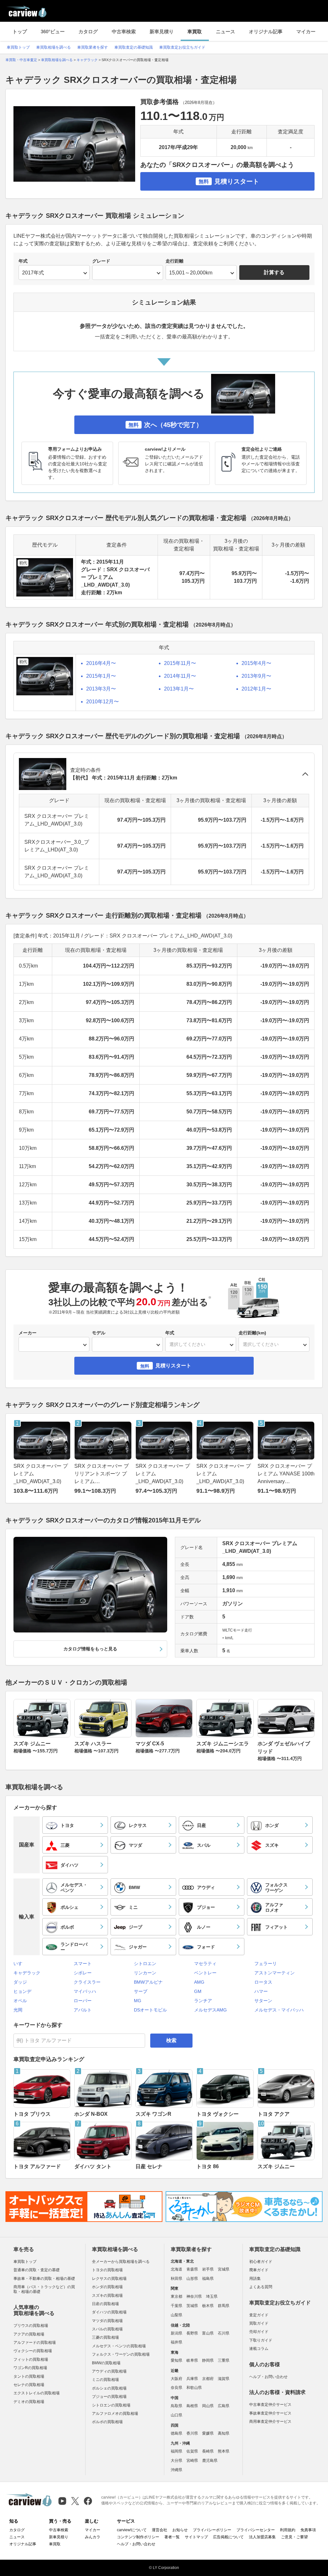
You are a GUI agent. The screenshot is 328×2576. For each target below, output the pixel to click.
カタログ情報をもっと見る (90, 1649)
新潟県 (176, 2333)
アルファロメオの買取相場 (115, 2414)
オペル (20, 2001)
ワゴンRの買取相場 (30, 2368)
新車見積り (162, 32)
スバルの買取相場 (107, 2329)
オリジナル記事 (266, 32)
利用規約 (288, 2530)
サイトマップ (196, 2537)
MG (138, 2001)
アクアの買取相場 (29, 2334)
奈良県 (176, 2388)
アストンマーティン (275, 1973)
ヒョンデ (22, 1991)
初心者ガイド (261, 2262)
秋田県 (176, 2279)
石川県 (224, 2333)
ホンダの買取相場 (107, 2287)
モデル (99, 1333)
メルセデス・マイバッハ (279, 2010)
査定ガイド (259, 2315)
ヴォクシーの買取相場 (33, 2351)
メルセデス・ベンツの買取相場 (119, 2346)
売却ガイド (259, 2332)
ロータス (263, 1982)
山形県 (192, 2279)
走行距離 (175, 261)
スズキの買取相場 (107, 2295)
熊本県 (224, 2451)
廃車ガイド (259, 2270)
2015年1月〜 (101, 676)
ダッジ (20, 1982)
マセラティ (205, 1964)
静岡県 (208, 2360)
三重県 (224, 2360)
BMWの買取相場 (106, 2363)
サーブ (141, 1991)
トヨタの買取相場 (107, 2270)
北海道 (176, 2269)
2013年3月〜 (101, 689)
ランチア (203, 2001)
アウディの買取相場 (109, 2371)
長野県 (192, 2333)
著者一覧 (172, 2537)
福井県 (176, 2342)
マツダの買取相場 (107, 2321)
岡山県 (208, 2406)
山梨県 (176, 2315)
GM (198, 1991)
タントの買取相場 (29, 2376)
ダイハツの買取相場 (109, 2312)
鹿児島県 (210, 2461)
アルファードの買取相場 (35, 2343)
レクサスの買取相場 (109, 2279)
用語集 (255, 2279)
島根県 (192, 2406)
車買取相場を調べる (53, 47)
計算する (274, 272)
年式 (23, 261)
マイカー (306, 32)
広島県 (224, 2406)
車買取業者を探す (93, 47)
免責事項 (308, 2530)
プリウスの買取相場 (31, 2326)
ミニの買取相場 (105, 2380)
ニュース (225, 32)
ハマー (261, 1991)
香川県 (192, 2433)
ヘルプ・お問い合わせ (268, 2377)
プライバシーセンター (256, 2530)
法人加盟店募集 (262, 2537)
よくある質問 (261, 2287)
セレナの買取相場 (29, 2385)
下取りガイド (261, 2340)
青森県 (192, 2269)
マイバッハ (85, 1991)
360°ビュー (53, 32)
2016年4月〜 (101, 663)
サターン (263, 2001)
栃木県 (208, 2306)
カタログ (88, 32)
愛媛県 (208, 2433)
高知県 (224, 2433)
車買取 (195, 32)
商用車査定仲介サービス (270, 2422)
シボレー (83, 1973)
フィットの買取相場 (31, 2359)
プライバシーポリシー (212, 2530)
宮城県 (224, 2269)
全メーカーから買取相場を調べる (121, 2262)
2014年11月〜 (180, 676)
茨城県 (192, 2306)
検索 (171, 2040)
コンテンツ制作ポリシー (138, 2537)
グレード (101, 261)
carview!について (132, 2530)
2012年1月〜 (256, 689)
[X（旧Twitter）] (75, 2501)
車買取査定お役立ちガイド (182, 47)
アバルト (83, 2010)
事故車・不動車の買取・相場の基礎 (44, 2279)
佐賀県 (192, 2451)
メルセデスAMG (210, 2010)
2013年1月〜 (179, 689)
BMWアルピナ (148, 1982)
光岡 (18, 2010)
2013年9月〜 (256, 676)
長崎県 (208, 2451)
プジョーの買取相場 (109, 2397)
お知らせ (180, 2530)
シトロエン (145, 1964)
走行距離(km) (252, 1333)
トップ (20, 32)
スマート (83, 1964)
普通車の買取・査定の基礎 (37, 2270)
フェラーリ (266, 1964)
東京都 (176, 2296)
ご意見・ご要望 (294, 2537)
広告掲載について (228, 2537)
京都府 (208, 2379)
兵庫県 (192, 2379)
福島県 (208, 2279)
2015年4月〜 (256, 663)
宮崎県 (192, 2461)
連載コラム (259, 2349)
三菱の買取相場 (105, 2337)
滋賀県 (224, 2379)
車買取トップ (18, 47)
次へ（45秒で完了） (165, 425)
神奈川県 (194, 2296)
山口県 (176, 2415)
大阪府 (176, 2379)
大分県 (176, 2461)
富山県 (208, 2333)
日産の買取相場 (105, 2304)
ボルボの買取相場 (107, 2422)
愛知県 (176, 2360)
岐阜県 (192, 2360)
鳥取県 (176, 2406)
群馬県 (224, 2306)
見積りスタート (229, 181)
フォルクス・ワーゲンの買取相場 (121, 2354)
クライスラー (87, 1982)
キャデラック (27, 1973)
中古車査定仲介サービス (270, 2405)
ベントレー (205, 1973)
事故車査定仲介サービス (270, 2413)
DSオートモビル (150, 2010)
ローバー (83, 2001)
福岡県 (176, 2451)
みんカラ (93, 2537)
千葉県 (176, 2306)
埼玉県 (212, 2296)
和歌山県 (194, 2388)
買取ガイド (259, 2323)
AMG (199, 1982)
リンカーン (145, 1973)
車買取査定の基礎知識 (134, 47)
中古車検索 (124, 32)
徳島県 (176, 2433)
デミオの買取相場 (29, 2402)
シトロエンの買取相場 (111, 2405)
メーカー (28, 1333)
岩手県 (208, 2269)
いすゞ (20, 1964)
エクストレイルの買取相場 (37, 2393)
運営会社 (160, 2530)
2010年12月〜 (102, 702)
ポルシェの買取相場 (109, 2388)
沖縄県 (176, 2470)
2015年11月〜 (180, 663)
